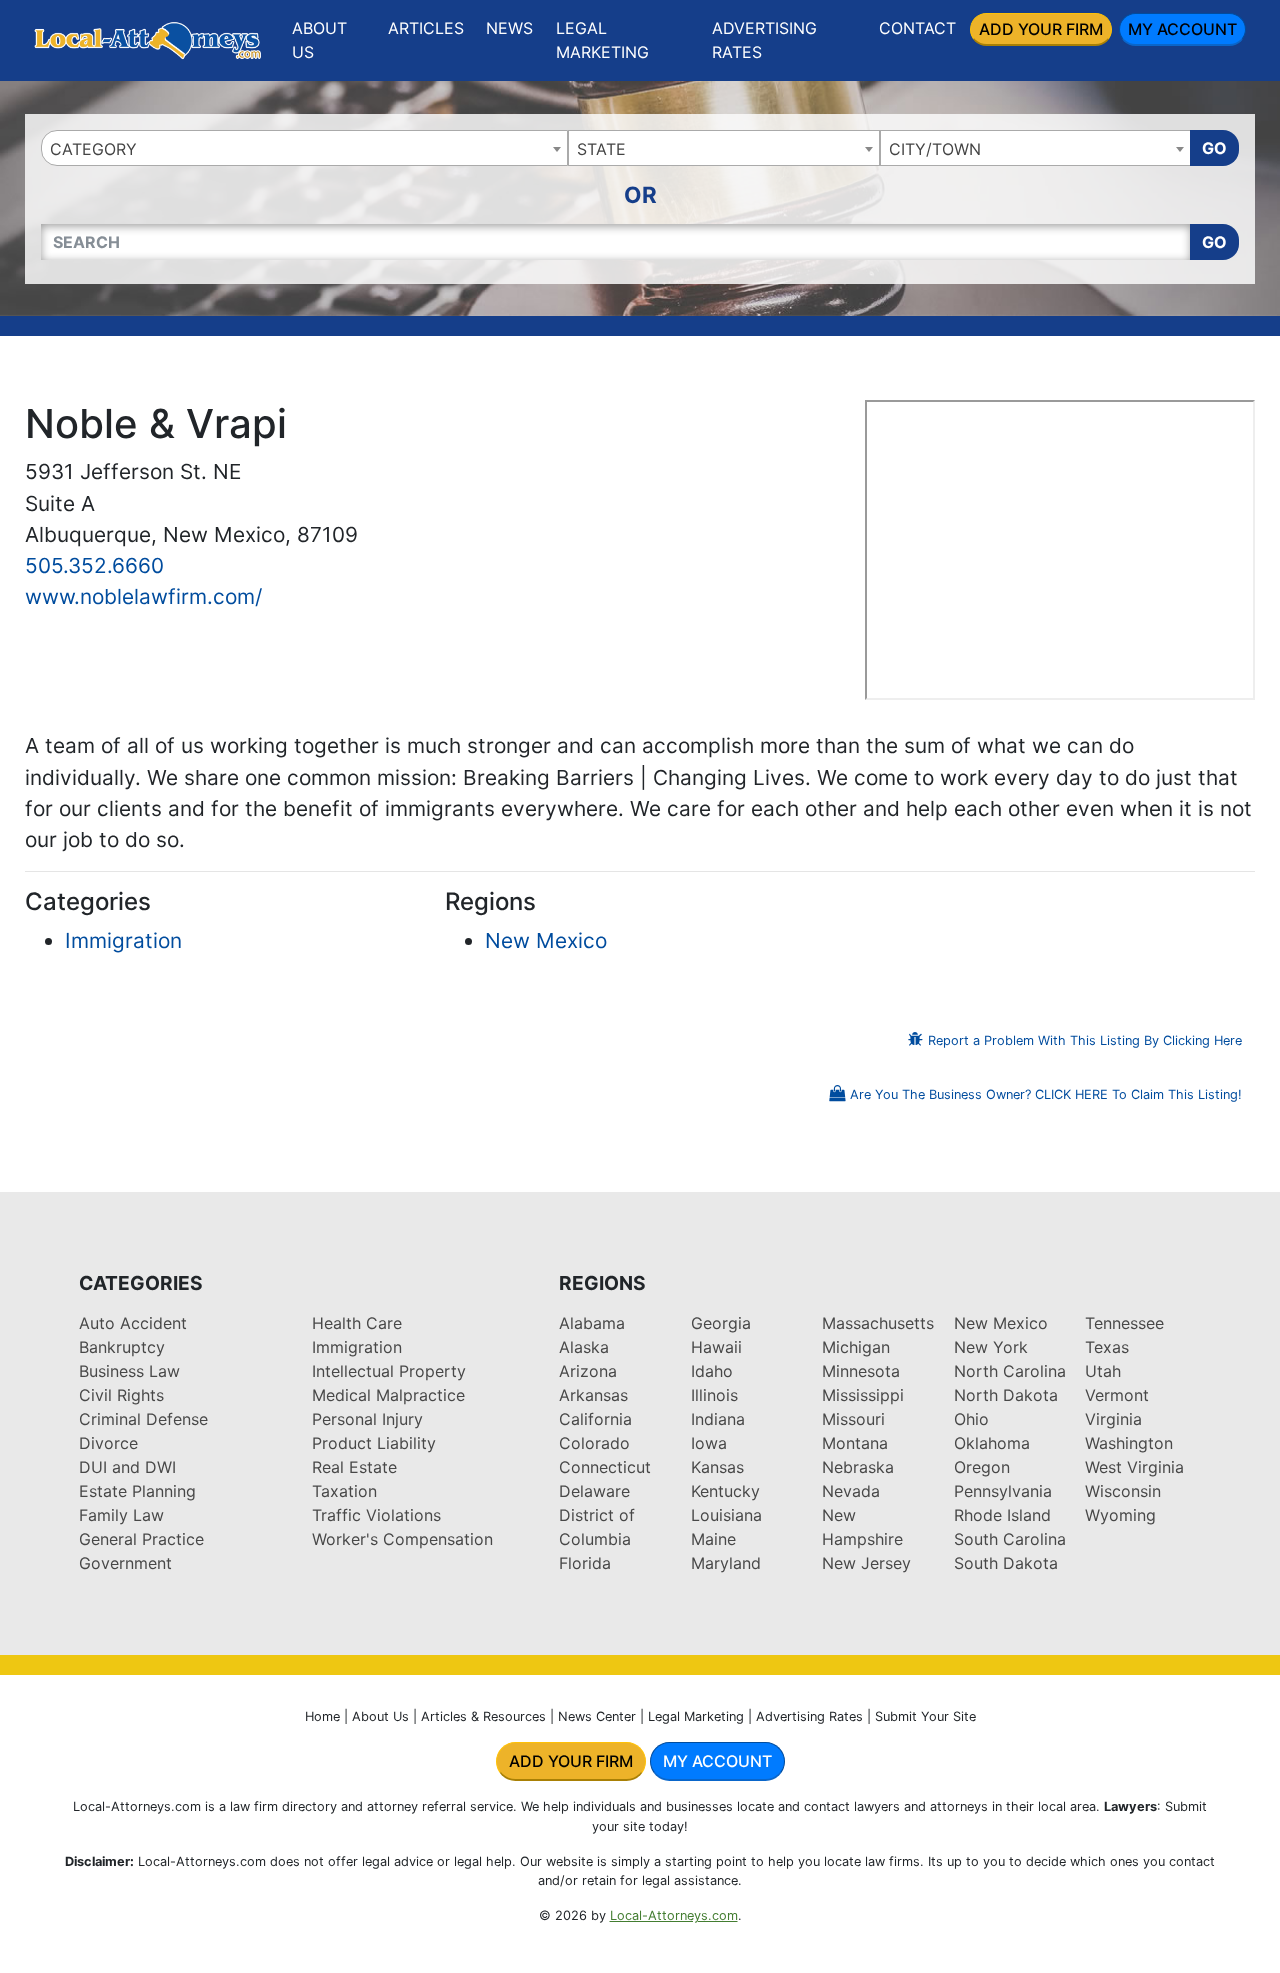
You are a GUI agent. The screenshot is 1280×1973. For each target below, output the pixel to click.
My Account (1182, 29)
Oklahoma (992, 1443)
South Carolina (1010, 1539)
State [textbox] (601, 149)
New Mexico (546, 940)
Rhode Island (1002, 1515)
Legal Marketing (602, 40)
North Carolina (1010, 1371)
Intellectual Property (389, 1371)
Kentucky (725, 1491)
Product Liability (374, 1443)
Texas (1107, 1347)
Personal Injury (367, 1419)
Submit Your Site (925, 1716)
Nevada (851, 1491)
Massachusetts (878, 1323)
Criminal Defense (143, 1419)
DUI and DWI (127, 1467)
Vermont (1117, 1395)
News (509, 28)
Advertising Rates (764, 40)
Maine (713, 1539)
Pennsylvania (1003, 1491)
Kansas (717, 1467)
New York (991, 1347)
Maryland (726, 1563)
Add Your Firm (1041, 29)
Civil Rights (121, 1395)
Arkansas (593, 1395)
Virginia (1113, 1419)
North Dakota (1006, 1395)
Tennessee (1124, 1323)
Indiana (718, 1419)
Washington (1129, 1443)
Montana (855, 1443)
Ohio (971, 1419)
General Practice (141, 1539)
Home (322, 1716)
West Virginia (1134, 1467)
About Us (319, 40)
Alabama (592, 1323)
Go (1214, 148)
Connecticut (605, 1467)
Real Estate (354, 1467)
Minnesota (861, 1371)
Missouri (853, 1419)
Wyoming (1120, 1515)
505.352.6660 (94, 565)
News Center (597, 1716)
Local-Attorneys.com (674, 1915)
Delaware (594, 1491)
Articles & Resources (483, 1716)
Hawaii (716, 1347)
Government (125, 1563)
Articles (426, 28)
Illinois (714, 1395)
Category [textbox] (93, 149)
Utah (1103, 1371)
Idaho (712, 1371)
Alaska (584, 1347)
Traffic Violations (376, 1515)
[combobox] (304, 148)
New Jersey (866, 1563)
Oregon (982, 1467)
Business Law (129, 1371)
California (595, 1419)
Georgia (721, 1323)
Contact (917, 28)
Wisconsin (1123, 1491)
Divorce (108, 1443)
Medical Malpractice (388, 1395)
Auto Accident (133, 1323)
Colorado (594, 1443)
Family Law (121, 1515)
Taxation (344, 1491)
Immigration (123, 940)
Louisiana (726, 1515)
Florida (585, 1563)
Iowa (709, 1443)
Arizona (588, 1371)
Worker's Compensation (402, 1539)
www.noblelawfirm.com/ (143, 596)
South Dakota (1006, 1563)
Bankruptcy (122, 1347)
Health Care (357, 1323)
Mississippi (863, 1395)
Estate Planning (137, 1491)
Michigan (856, 1347)
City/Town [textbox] (935, 149)
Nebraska (858, 1467)
